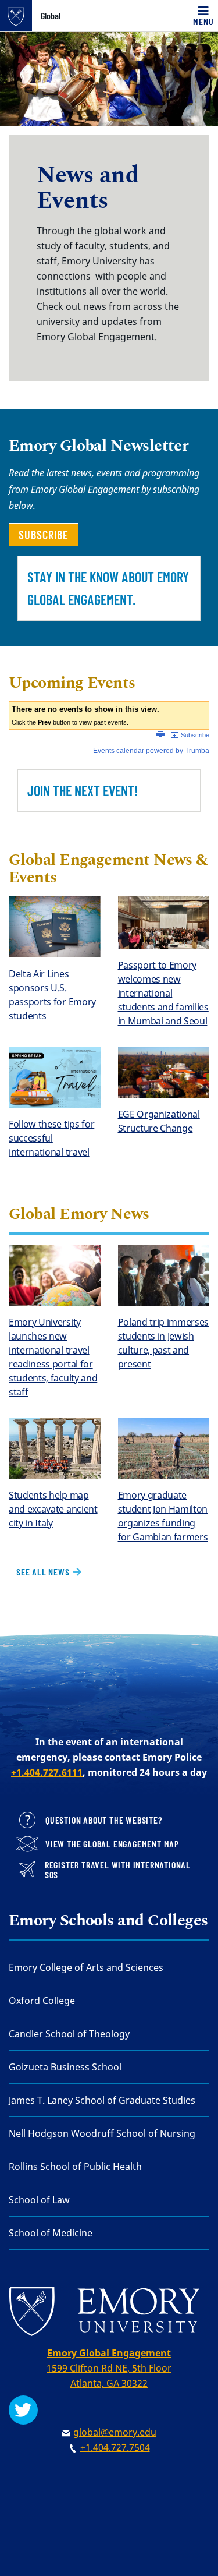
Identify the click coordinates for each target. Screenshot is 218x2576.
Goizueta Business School (65, 2067)
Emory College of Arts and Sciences (86, 1967)
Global (51, 16)
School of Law (39, 2200)
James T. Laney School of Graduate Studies (102, 2100)
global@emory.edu (115, 2432)
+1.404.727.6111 (47, 1772)
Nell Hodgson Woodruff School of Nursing (102, 2133)
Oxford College (42, 2001)
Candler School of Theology (69, 2034)
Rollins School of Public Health (75, 2167)
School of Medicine (51, 2233)
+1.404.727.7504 (115, 2447)
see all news (44, 1572)
